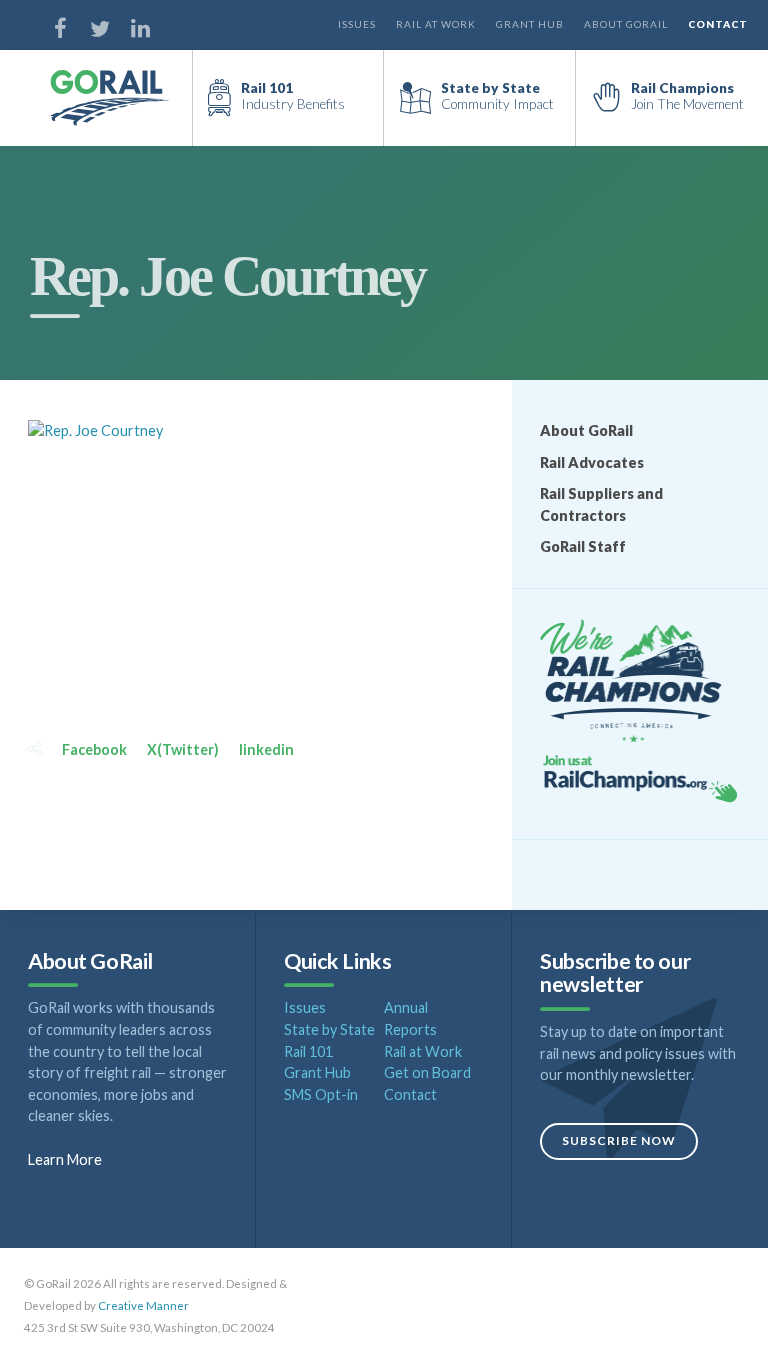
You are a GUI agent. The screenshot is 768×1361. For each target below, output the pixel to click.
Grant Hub (530, 24)
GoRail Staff (583, 546)
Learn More (65, 1159)
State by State (329, 1029)
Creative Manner (143, 1305)
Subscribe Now (619, 1140)
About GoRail (626, 24)
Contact (718, 24)
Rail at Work (436, 24)
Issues (357, 24)
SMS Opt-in (321, 1094)
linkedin (266, 749)
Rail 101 (308, 1051)
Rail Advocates (592, 462)
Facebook (94, 749)
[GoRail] (121, 98)
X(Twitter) (183, 749)
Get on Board (427, 1072)
